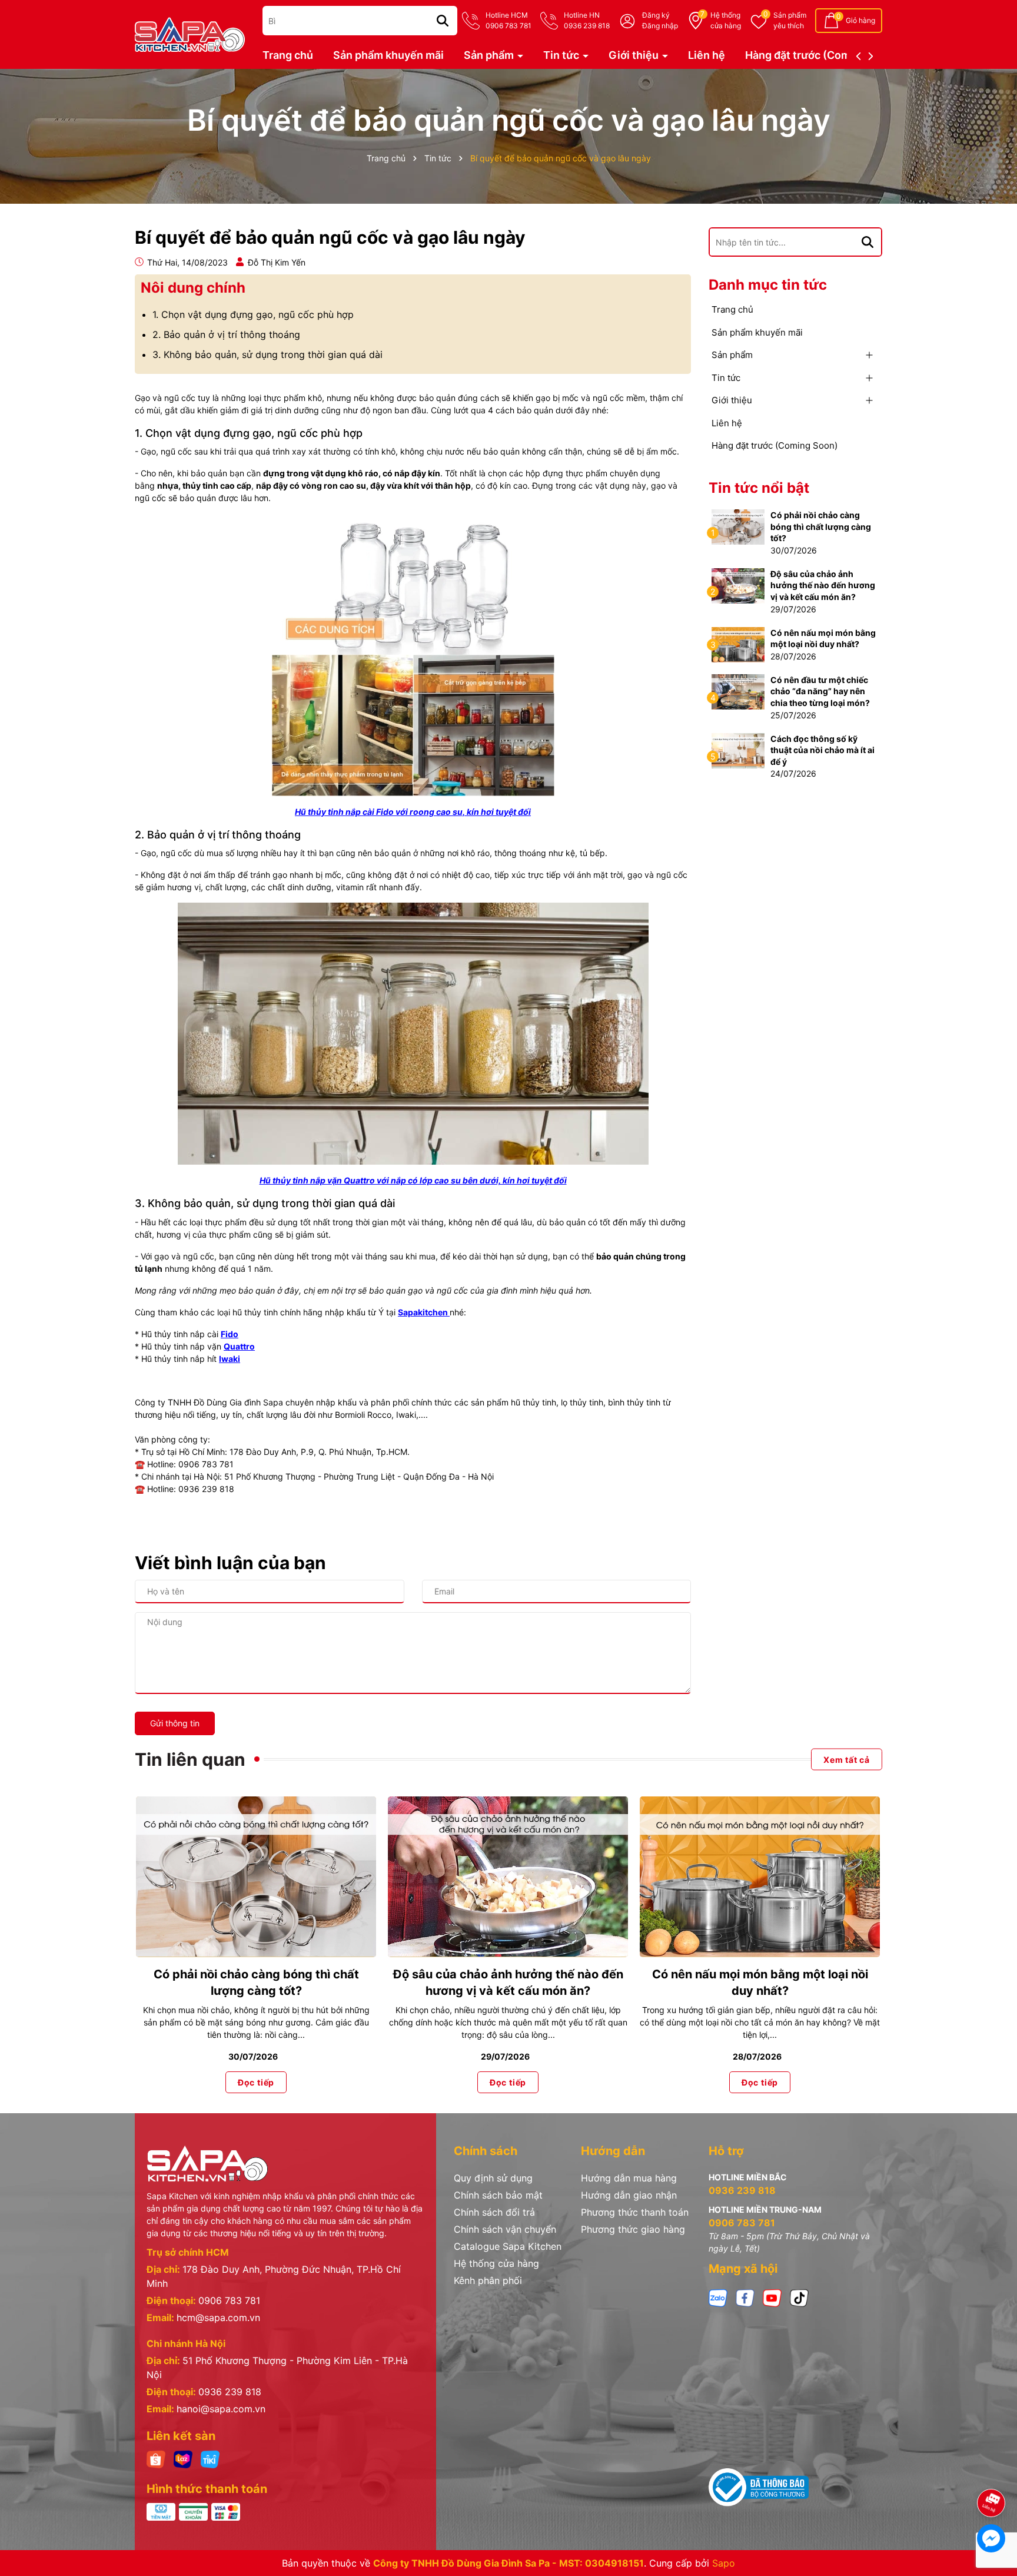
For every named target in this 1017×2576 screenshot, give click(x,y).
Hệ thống (726, 20)
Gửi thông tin (175, 1723)
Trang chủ (288, 55)
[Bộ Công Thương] (759, 2487)
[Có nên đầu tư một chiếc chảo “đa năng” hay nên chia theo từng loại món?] (738, 691)
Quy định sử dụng (493, 2178)
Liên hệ (707, 55)
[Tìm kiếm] (443, 21)
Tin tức (562, 55)
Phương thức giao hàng (633, 2229)
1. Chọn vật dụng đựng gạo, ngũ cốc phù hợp (253, 314)
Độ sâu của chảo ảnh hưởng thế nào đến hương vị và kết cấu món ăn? (823, 585)
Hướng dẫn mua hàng (629, 2178)
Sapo (724, 2563)
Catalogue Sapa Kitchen (508, 2246)
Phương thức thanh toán (635, 2212)
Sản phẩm (790, 20)
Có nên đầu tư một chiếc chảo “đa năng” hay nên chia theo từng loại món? (820, 691)
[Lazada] (183, 2459)
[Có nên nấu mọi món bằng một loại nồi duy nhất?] (738, 643)
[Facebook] (745, 2297)
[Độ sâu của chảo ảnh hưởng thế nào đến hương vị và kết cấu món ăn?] (738, 585)
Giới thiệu (635, 55)
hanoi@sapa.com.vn (221, 2409)
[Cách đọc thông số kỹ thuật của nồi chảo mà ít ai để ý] (738, 749)
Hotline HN (587, 20)
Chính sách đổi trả (494, 2212)
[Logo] (190, 33)
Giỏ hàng (860, 20)
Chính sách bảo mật (498, 2195)
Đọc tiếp (256, 2082)
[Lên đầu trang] (992, 2470)
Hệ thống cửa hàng (496, 2263)
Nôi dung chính (193, 288)
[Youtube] (772, 2297)
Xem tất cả (847, 1759)
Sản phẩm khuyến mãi (388, 55)
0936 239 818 (230, 2392)
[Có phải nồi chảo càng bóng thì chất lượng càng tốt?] (738, 526)
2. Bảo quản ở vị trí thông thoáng (226, 334)
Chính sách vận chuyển (505, 2229)
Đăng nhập (660, 26)
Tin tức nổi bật (759, 488)
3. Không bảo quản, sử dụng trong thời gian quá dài (267, 354)
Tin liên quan (190, 1759)
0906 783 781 (229, 2300)
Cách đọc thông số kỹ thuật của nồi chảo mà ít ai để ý (822, 750)
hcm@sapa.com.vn (218, 2318)
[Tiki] (210, 2459)
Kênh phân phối (488, 2280)
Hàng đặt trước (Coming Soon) (822, 55)
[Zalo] (718, 2297)
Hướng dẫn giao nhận (629, 2195)
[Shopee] (156, 2459)
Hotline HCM (508, 20)
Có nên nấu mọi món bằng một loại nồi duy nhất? (823, 639)
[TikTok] (799, 2297)
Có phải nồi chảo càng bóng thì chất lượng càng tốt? (821, 526)
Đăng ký (656, 15)
